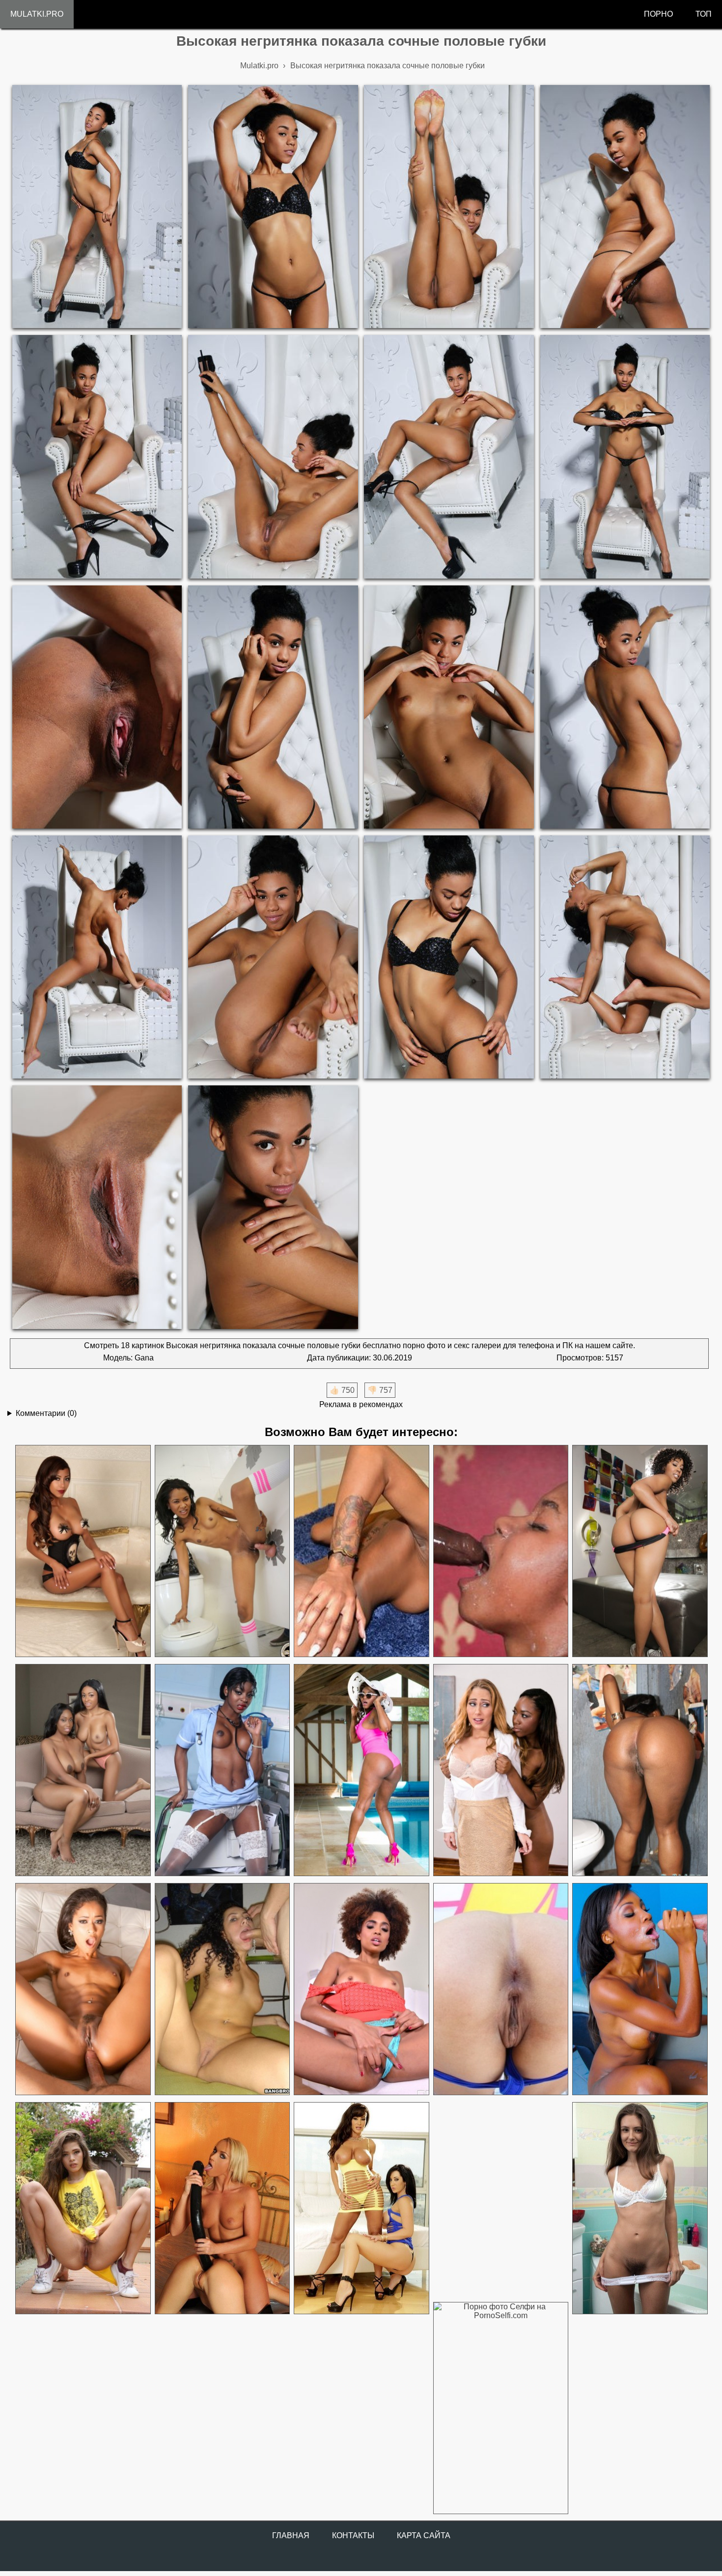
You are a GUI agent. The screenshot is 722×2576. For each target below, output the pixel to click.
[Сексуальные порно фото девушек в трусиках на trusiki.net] (639, 2208)
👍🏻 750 (342, 1390)
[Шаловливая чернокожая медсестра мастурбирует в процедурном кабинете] (222, 1770)
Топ (704, 14)
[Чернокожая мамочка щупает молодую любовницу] (83, 1770)
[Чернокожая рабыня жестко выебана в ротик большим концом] (500, 1551)
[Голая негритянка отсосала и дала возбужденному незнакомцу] (639, 1770)
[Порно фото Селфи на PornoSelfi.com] (500, 2408)
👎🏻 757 (380, 1390)
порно (658, 14)
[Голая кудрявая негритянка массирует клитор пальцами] (639, 1551)
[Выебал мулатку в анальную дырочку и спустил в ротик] (83, 1989)
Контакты (353, 2535)
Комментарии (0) (46, 1413)
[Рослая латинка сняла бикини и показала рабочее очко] (500, 1989)
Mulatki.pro (37, 14)
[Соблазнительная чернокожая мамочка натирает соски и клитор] (361, 1770)
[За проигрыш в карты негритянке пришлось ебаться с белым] (639, 1989)
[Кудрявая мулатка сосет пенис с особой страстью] (222, 1989)
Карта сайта (424, 2535)
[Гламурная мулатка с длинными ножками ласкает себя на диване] (83, 1551)
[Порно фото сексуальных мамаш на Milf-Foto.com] (361, 2208)
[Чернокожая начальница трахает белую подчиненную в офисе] (500, 1770)
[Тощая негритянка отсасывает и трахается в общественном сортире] (222, 1551)
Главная (291, 2535)
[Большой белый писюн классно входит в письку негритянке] (361, 1551)
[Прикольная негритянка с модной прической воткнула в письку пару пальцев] (361, 1989)
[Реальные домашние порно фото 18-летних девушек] (83, 2208)
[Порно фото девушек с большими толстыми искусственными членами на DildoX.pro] (222, 2208)
